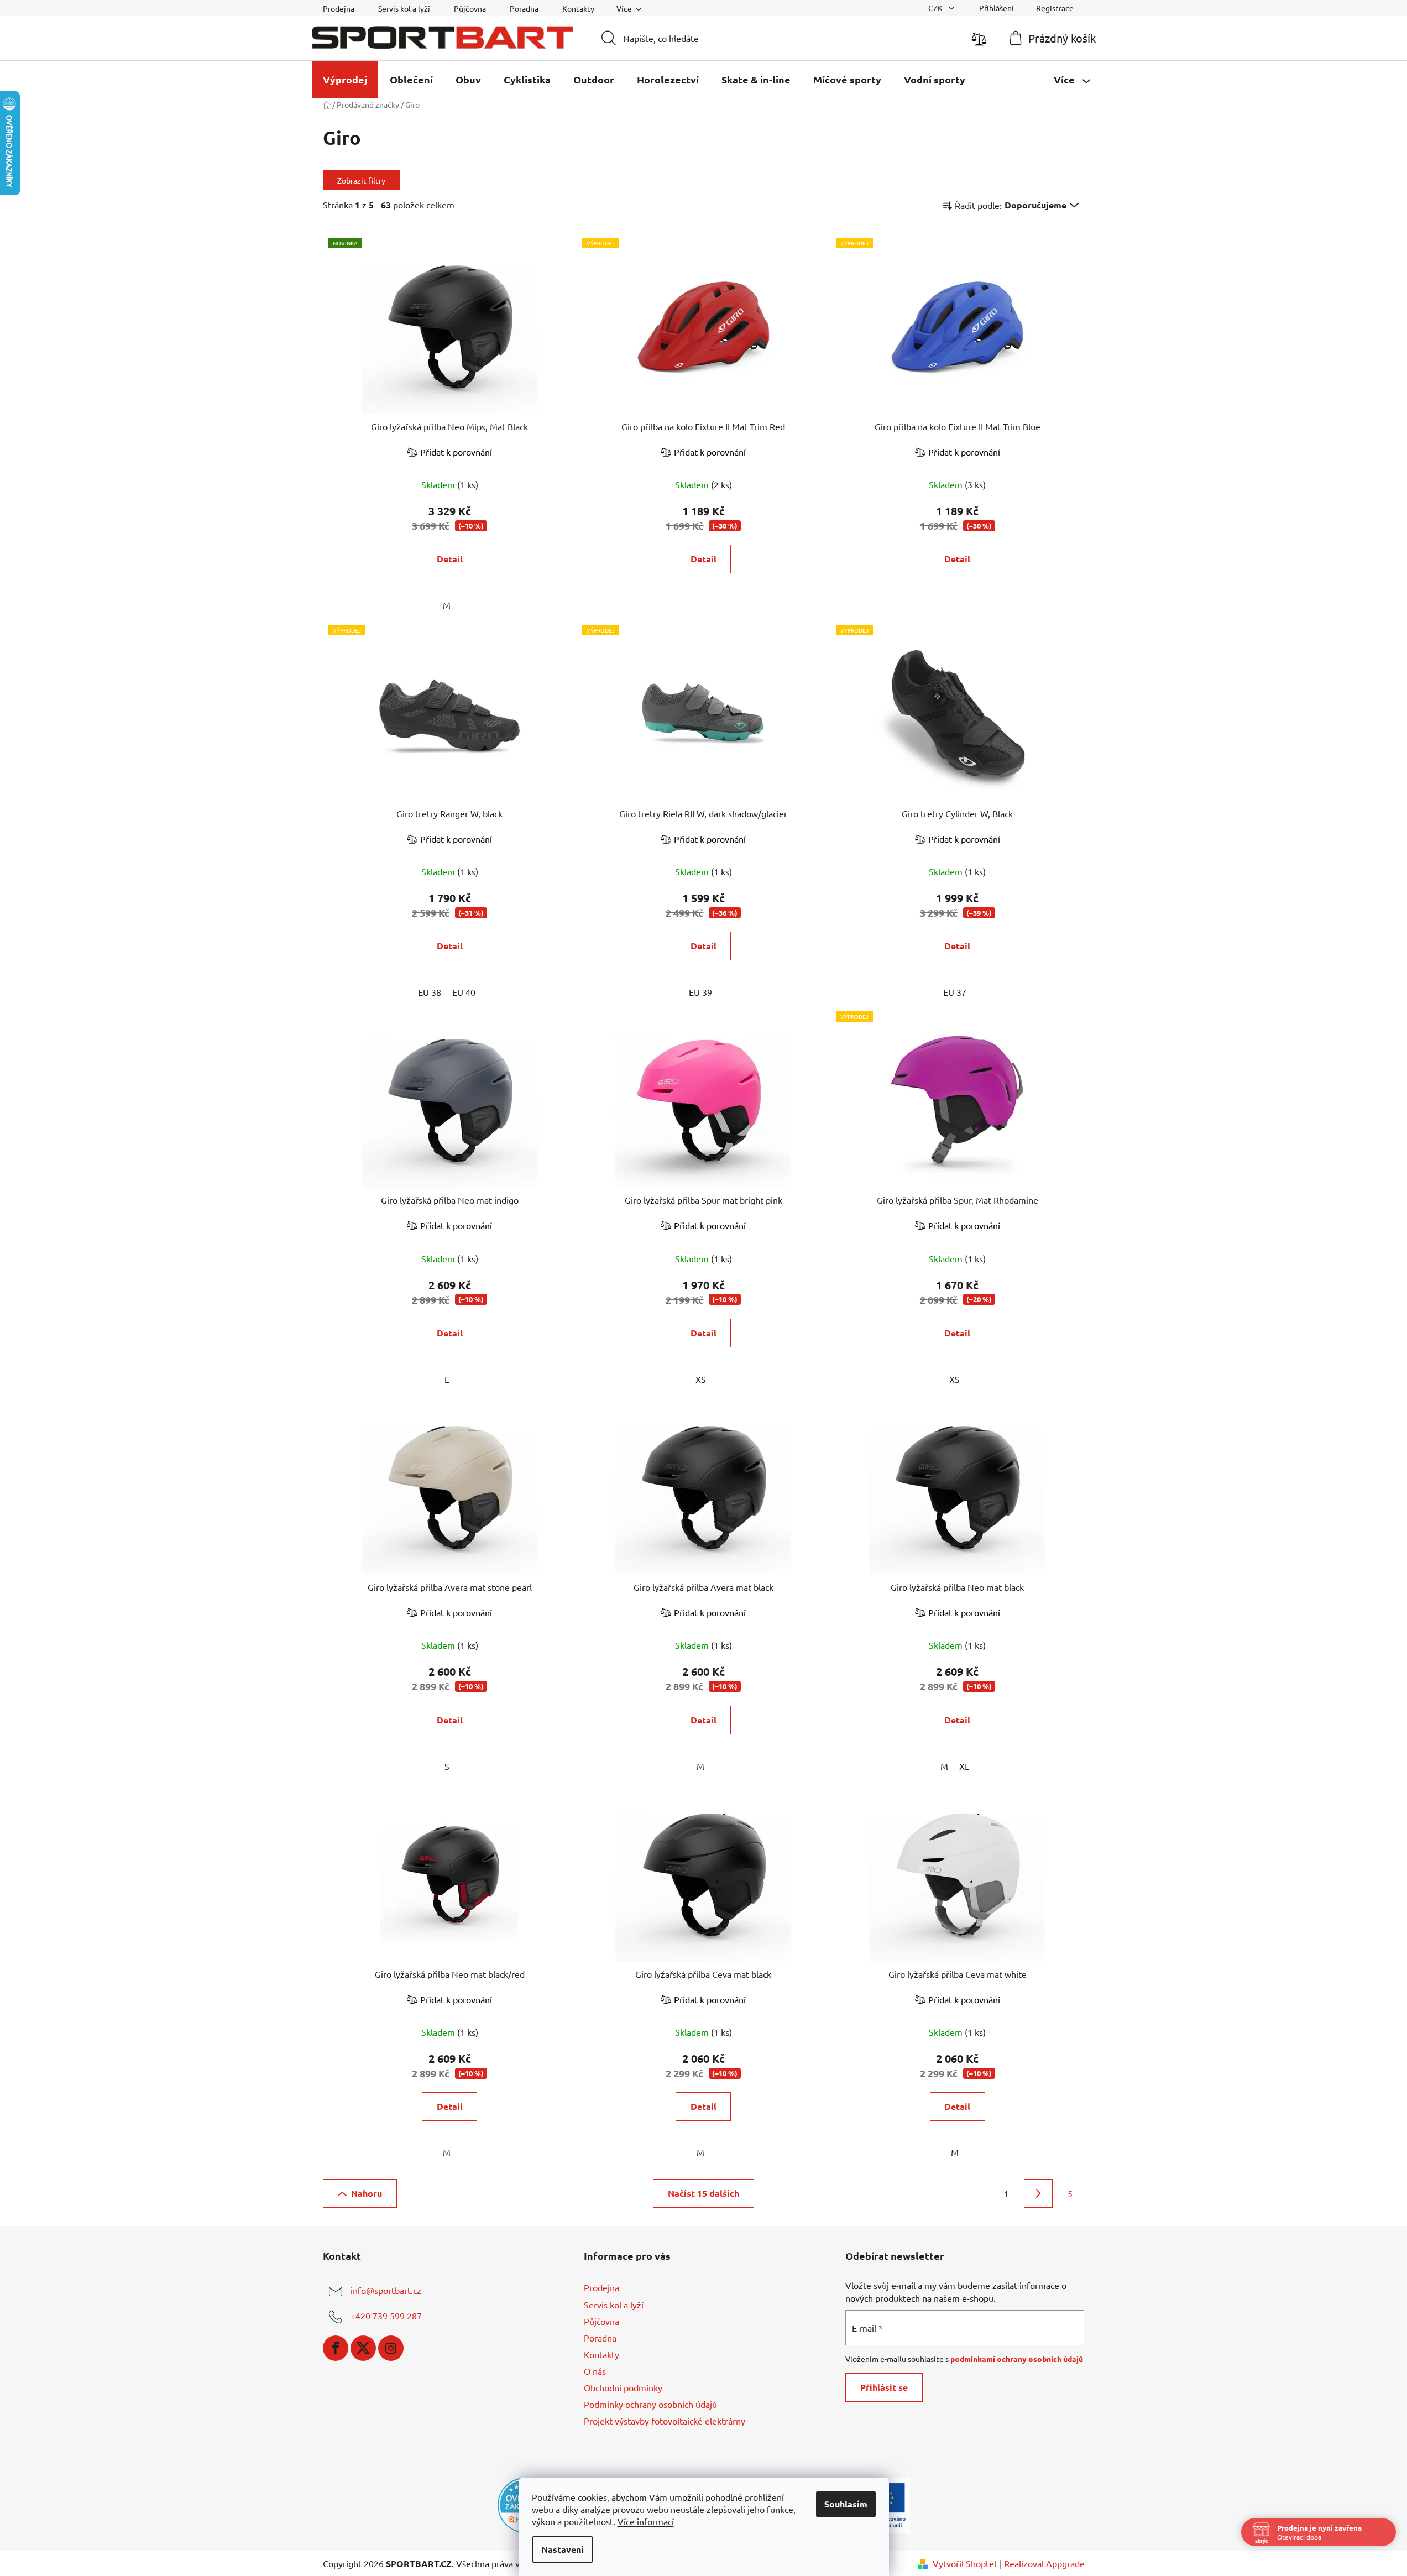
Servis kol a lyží (404, 8)
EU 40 (464, 992)
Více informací (646, 2521)
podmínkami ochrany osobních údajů (1017, 2359)
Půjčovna (470, 8)
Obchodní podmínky (623, 2387)
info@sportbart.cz (386, 2291)
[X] (363, 2348)
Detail (450, 559)
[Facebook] (336, 2348)
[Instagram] (391, 2348)
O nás (595, 2371)
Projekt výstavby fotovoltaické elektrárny (665, 2421)
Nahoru (367, 2193)
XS (701, 1379)
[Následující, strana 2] (1038, 2193)
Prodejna (339, 8)
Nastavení (563, 2549)
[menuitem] (345, 80)
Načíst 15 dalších (703, 2193)
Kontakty (578, 8)
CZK (936, 8)
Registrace (1055, 8)
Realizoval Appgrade (1044, 2563)
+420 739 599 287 (386, 2316)
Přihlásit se (884, 2387)
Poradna (524, 8)
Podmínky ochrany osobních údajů (650, 2404)
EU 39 (700, 992)
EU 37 (955, 992)
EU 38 (430, 992)
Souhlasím (846, 2504)
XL (964, 1766)
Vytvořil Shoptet (965, 2563)
